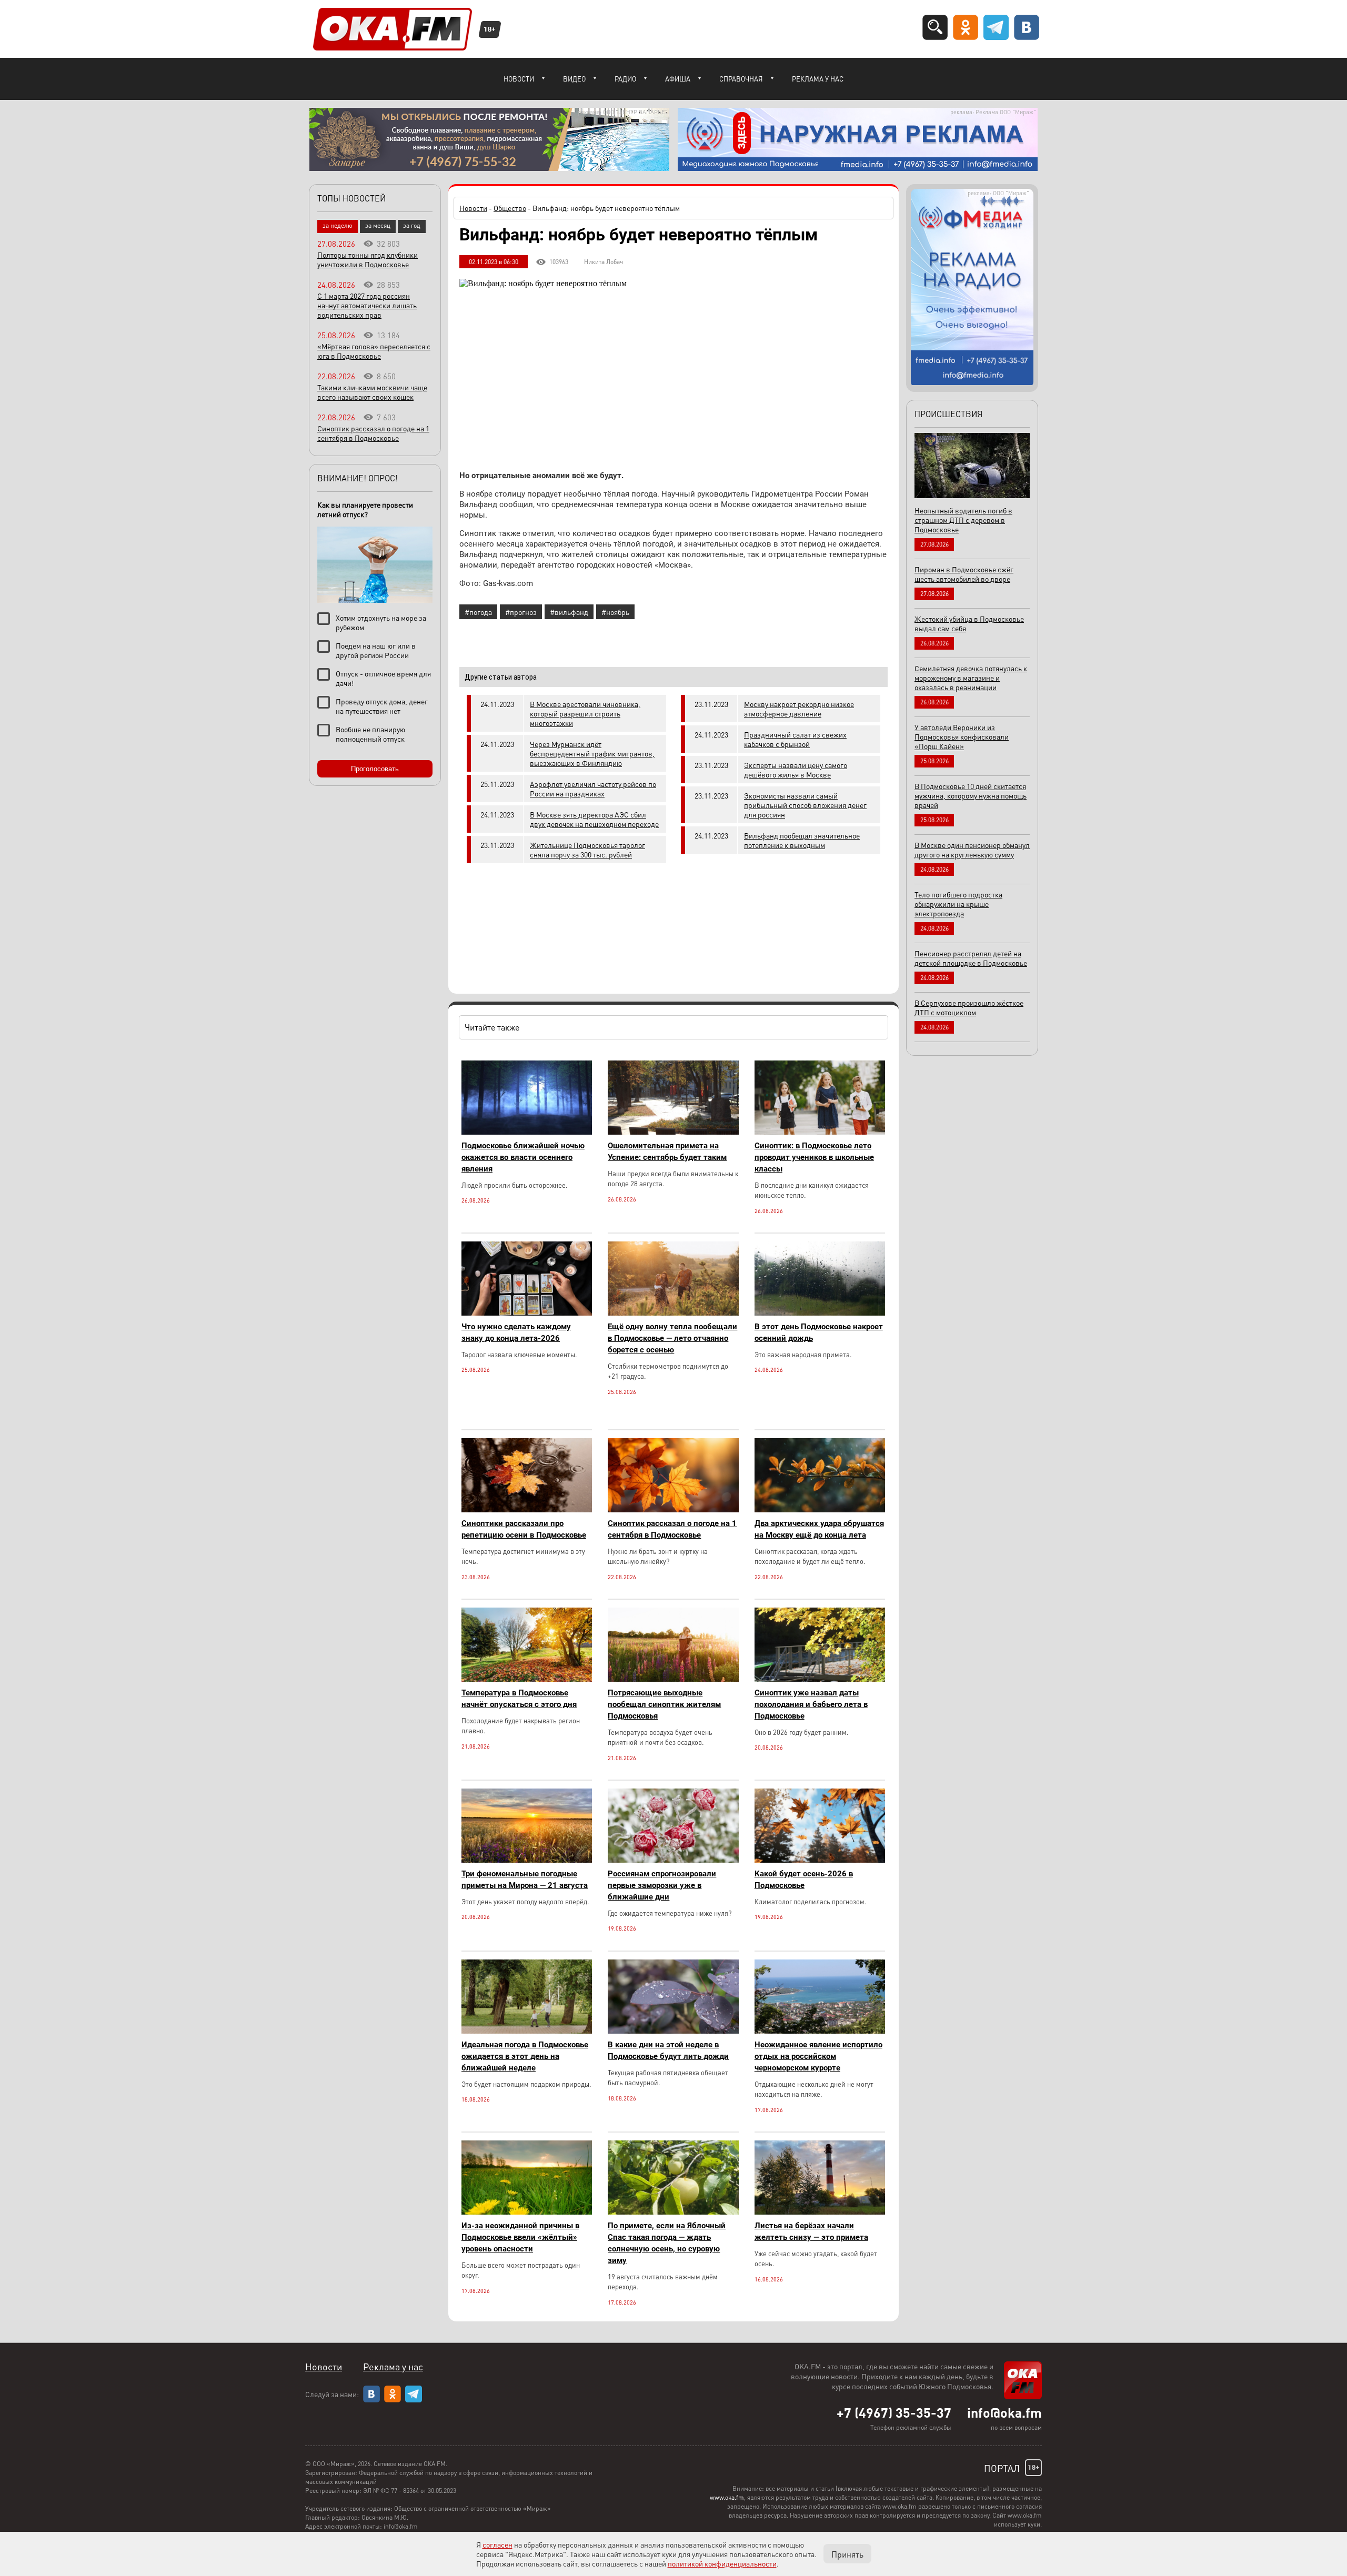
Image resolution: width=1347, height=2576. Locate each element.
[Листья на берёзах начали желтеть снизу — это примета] (820, 2212)
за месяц (378, 225)
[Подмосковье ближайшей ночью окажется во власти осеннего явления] (527, 1132)
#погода (478, 612)
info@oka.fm (1004, 2412)
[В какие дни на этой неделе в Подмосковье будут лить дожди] (673, 2031)
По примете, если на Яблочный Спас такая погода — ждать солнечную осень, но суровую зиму (667, 2243)
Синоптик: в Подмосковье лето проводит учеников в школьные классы (814, 1157)
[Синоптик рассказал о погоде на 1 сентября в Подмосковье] (673, 1509)
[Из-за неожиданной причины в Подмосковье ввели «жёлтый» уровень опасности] (527, 2212)
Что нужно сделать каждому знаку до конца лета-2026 (516, 1332)
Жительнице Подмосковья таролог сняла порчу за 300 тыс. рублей (587, 850)
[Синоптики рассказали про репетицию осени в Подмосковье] (527, 1509)
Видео (574, 79)
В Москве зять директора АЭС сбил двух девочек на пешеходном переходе (594, 819)
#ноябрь (615, 612)
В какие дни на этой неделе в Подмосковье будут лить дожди (668, 2050)
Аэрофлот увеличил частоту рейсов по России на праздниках (593, 789)
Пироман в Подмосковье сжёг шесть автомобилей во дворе (964, 574)
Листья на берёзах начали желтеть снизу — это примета (811, 2231)
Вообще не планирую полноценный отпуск (370, 734)
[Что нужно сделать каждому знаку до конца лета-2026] (527, 1313)
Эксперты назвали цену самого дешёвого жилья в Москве (796, 770)
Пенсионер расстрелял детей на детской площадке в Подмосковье (971, 958)
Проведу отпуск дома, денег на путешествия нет (382, 706)
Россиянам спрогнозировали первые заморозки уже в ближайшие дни (662, 1885)
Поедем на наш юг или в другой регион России (376, 650)
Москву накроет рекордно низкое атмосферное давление (799, 709)
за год (412, 225)
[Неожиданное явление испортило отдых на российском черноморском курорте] (820, 2031)
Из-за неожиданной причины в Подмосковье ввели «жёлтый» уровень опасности (520, 2237)
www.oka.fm (727, 2497)
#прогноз (521, 612)
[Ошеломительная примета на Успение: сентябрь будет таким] (673, 1132)
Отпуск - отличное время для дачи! (383, 678)
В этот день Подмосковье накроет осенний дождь (819, 1332)
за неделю (338, 225)
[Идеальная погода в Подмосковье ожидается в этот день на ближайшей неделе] (527, 2031)
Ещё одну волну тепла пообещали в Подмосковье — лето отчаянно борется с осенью (672, 1338)
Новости (519, 79)
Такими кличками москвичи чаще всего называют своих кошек (372, 392)
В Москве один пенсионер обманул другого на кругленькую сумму (972, 850)
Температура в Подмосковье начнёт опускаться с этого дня (519, 1699)
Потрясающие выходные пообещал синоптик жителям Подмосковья (664, 1704)
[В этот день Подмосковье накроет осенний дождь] (820, 1313)
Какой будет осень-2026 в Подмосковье (804, 1880)
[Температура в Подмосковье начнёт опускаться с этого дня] (527, 1679)
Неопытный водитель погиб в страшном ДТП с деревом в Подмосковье (963, 520)
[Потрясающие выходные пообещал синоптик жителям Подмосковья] (673, 1679)
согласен (497, 2544)
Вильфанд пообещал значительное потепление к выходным (802, 840)
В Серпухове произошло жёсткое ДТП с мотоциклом (969, 1007)
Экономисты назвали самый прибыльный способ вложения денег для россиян (805, 805)
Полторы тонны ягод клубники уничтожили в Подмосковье (368, 259)
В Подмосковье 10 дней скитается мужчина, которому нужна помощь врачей (971, 795)
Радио (625, 79)
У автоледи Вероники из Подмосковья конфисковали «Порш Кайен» (962, 736)
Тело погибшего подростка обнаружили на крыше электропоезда (958, 904)
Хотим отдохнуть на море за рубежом (381, 622)
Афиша (678, 79)
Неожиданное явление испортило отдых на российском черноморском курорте (818, 2056)
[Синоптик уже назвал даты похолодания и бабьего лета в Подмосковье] (820, 1679)
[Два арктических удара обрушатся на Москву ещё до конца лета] (820, 1509)
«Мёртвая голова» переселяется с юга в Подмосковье (374, 351)
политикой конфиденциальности (722, 2563)
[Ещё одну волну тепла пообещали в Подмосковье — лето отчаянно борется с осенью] (673, 1313)
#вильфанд (569, 612)
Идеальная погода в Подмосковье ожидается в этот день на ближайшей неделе (525, 2056)
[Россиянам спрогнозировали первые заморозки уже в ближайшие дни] (673, 1860)
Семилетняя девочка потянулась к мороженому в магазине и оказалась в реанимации (971, 678)
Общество (510, 208)
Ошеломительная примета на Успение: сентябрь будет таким (667, 1151)
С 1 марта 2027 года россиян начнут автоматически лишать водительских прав (367, 305)
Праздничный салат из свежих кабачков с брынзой (795, 739)
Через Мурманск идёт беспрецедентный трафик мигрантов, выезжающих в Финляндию (592, 753)
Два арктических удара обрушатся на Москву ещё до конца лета (819, 1529)
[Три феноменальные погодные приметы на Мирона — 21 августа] (527, 1860)
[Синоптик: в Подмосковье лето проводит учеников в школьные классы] (820, 1132)
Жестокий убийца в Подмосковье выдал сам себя (969, 623)
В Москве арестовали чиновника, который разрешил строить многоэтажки (585, 713)
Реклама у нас (818, 79)
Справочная (741, 79)
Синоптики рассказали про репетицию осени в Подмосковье (524, 1529)
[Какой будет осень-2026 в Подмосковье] (820, 1860)
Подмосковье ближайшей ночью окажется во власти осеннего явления (523, 1157)
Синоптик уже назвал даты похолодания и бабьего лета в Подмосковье (811, 1704)
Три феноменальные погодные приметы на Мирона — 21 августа (525, 1880)
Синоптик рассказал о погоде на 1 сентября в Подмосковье (672, 1529)
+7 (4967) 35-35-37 (894, 2412)
